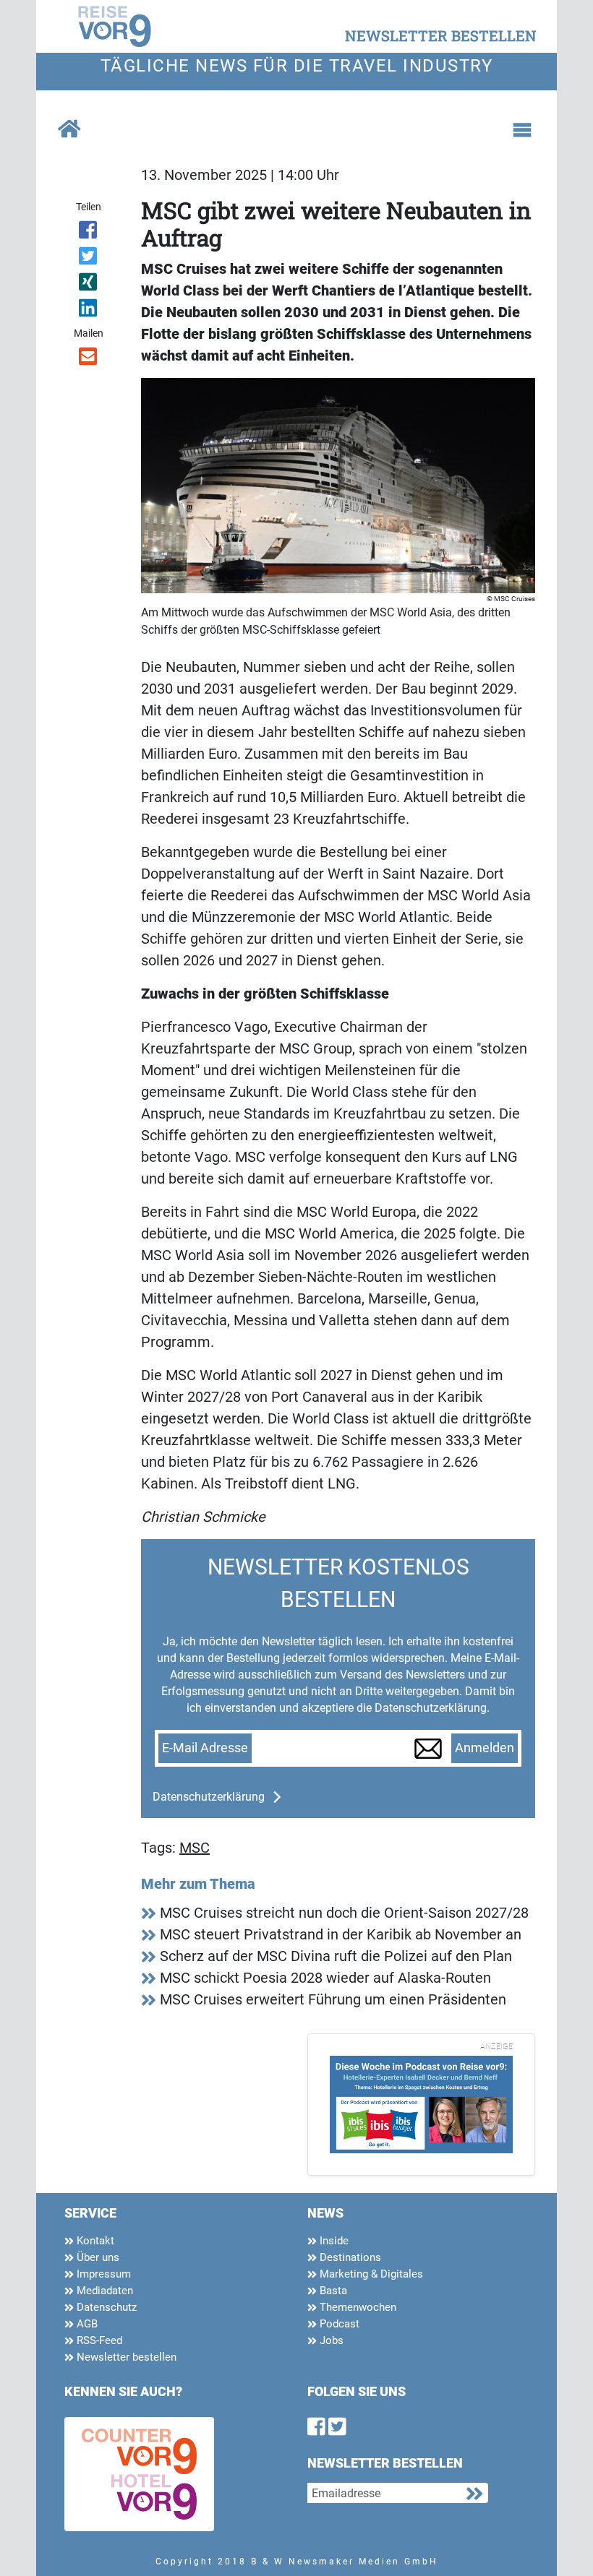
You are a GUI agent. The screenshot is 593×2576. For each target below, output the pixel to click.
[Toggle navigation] (522, 130)
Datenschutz (105, 2307)
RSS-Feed (98, 2340)
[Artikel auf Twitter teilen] (89, 259)
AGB (86, 2324)
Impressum (102, 2274)
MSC (195, 1848)
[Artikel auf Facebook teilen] (89, 233)
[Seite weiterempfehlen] (89, 359)
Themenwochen (357, 2307)
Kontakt (94, 2241)
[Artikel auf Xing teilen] (89, 285)
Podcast (338, 2324)
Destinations (349, 2257)
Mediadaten (103, 2291)
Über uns (97, 2257)
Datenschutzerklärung (209, 1797)
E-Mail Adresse (205, 1748)
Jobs (330, 2340)
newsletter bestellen (441, 35)
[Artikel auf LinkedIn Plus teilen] (89, 311)
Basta (332, 2291)
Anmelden (485, 1748)
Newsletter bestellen (125, 2357)
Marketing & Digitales (370, 2274)
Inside (333, 2241)
